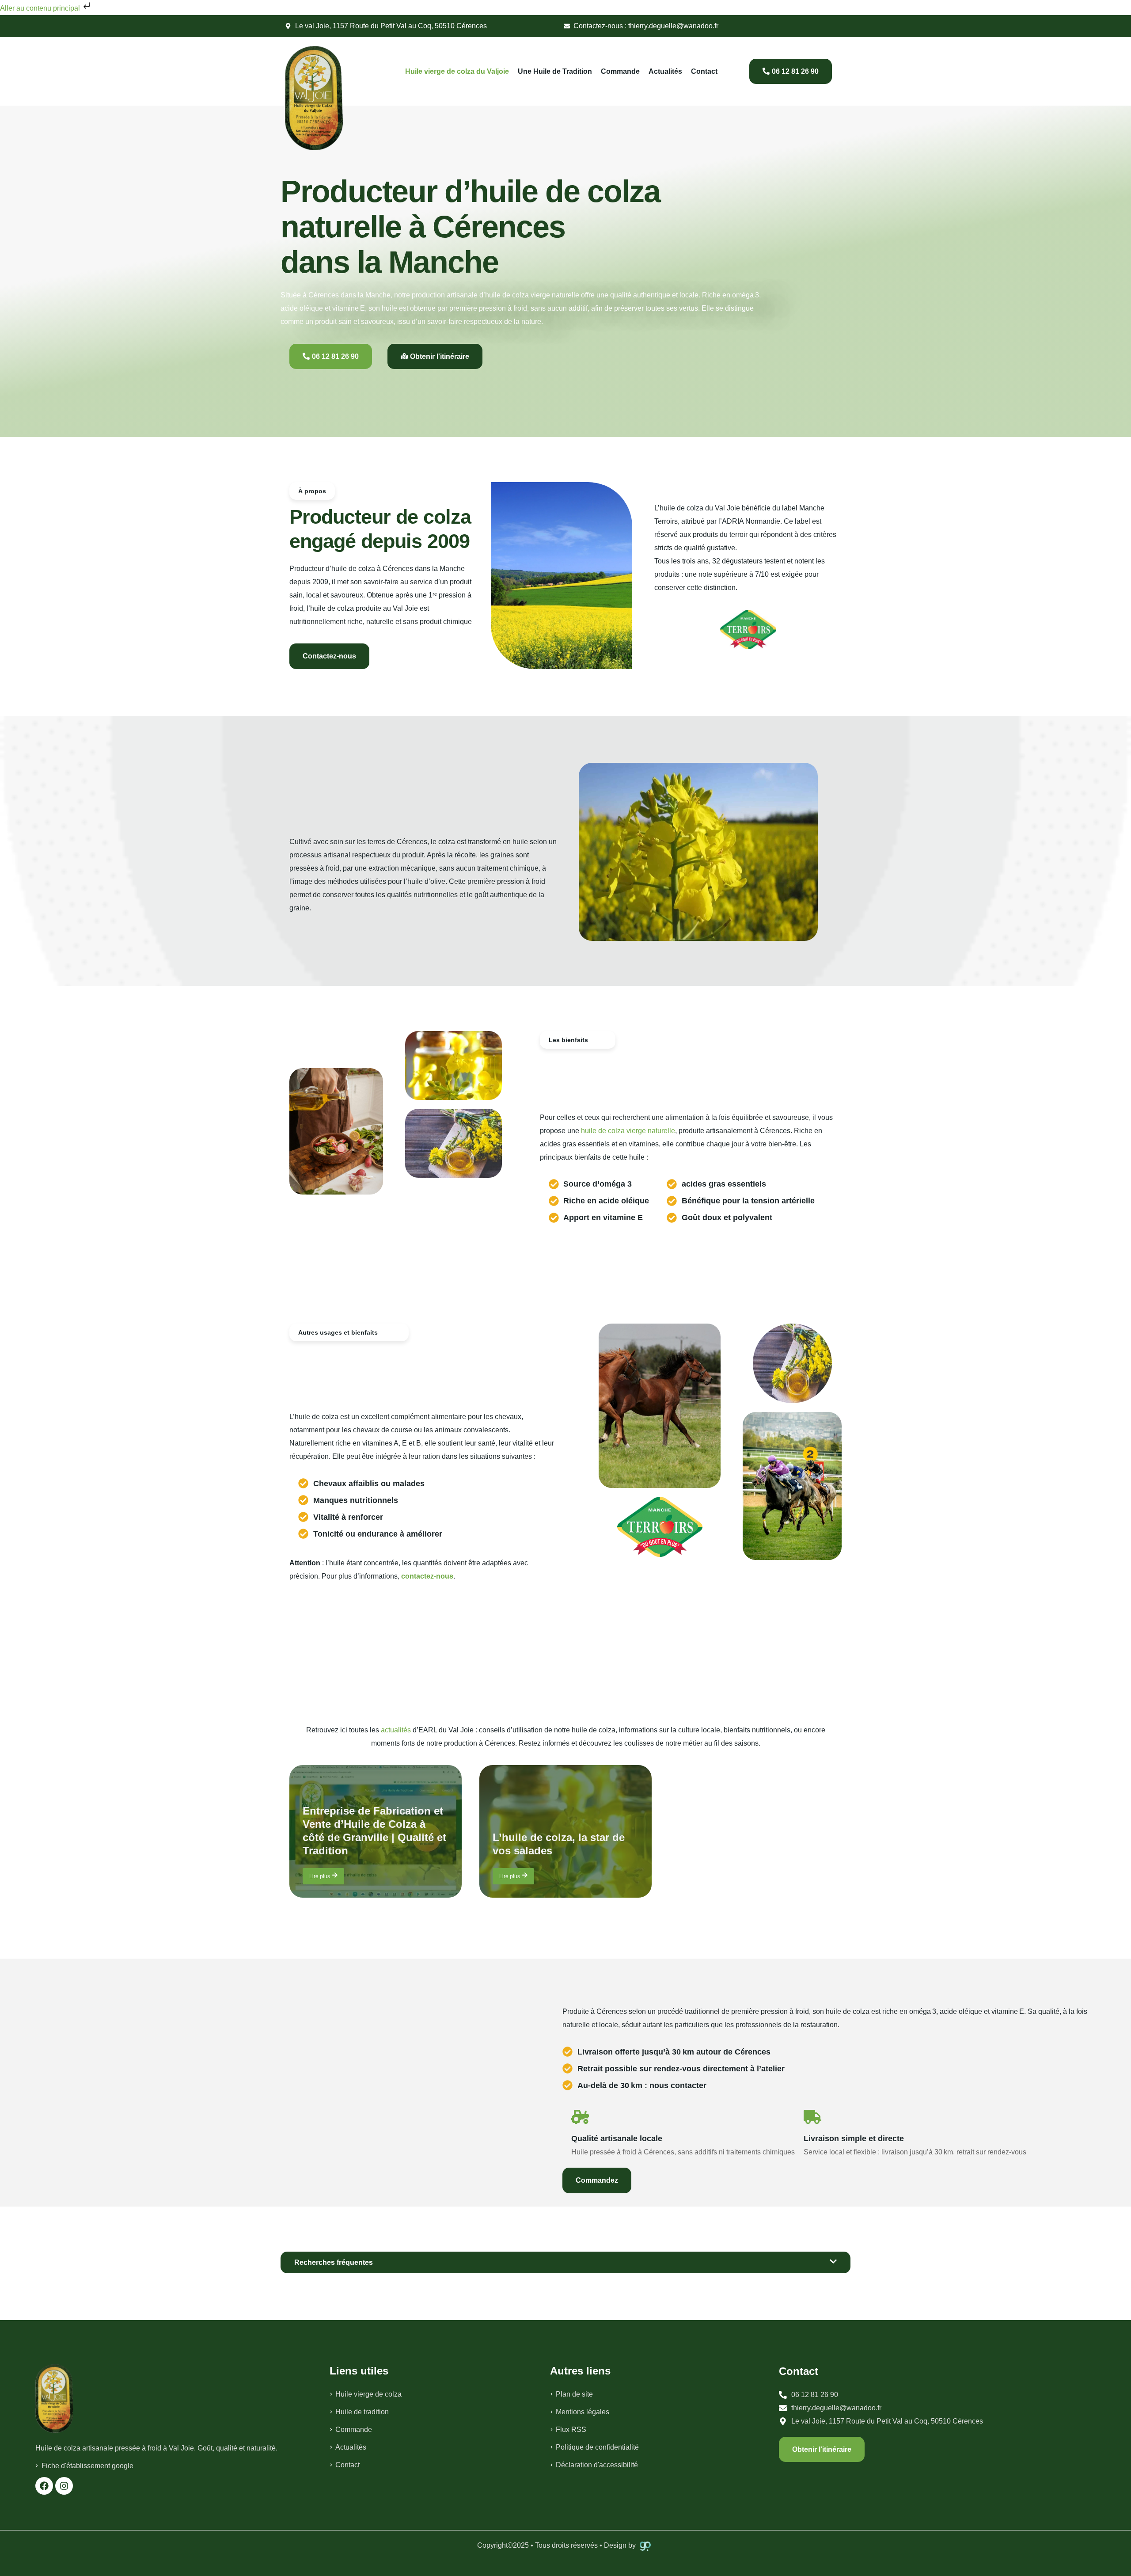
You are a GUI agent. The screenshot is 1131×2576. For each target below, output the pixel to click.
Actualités (665, 71)
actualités (396, 1730)
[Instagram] (64, 2486)
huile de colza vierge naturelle (628, 1131)
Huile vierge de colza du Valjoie (457, 71)
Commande (620, 71)
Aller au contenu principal (41, 8)
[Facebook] (44, 2486)
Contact (704, 71)
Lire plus (320, 1876)
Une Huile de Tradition (555, 71)
